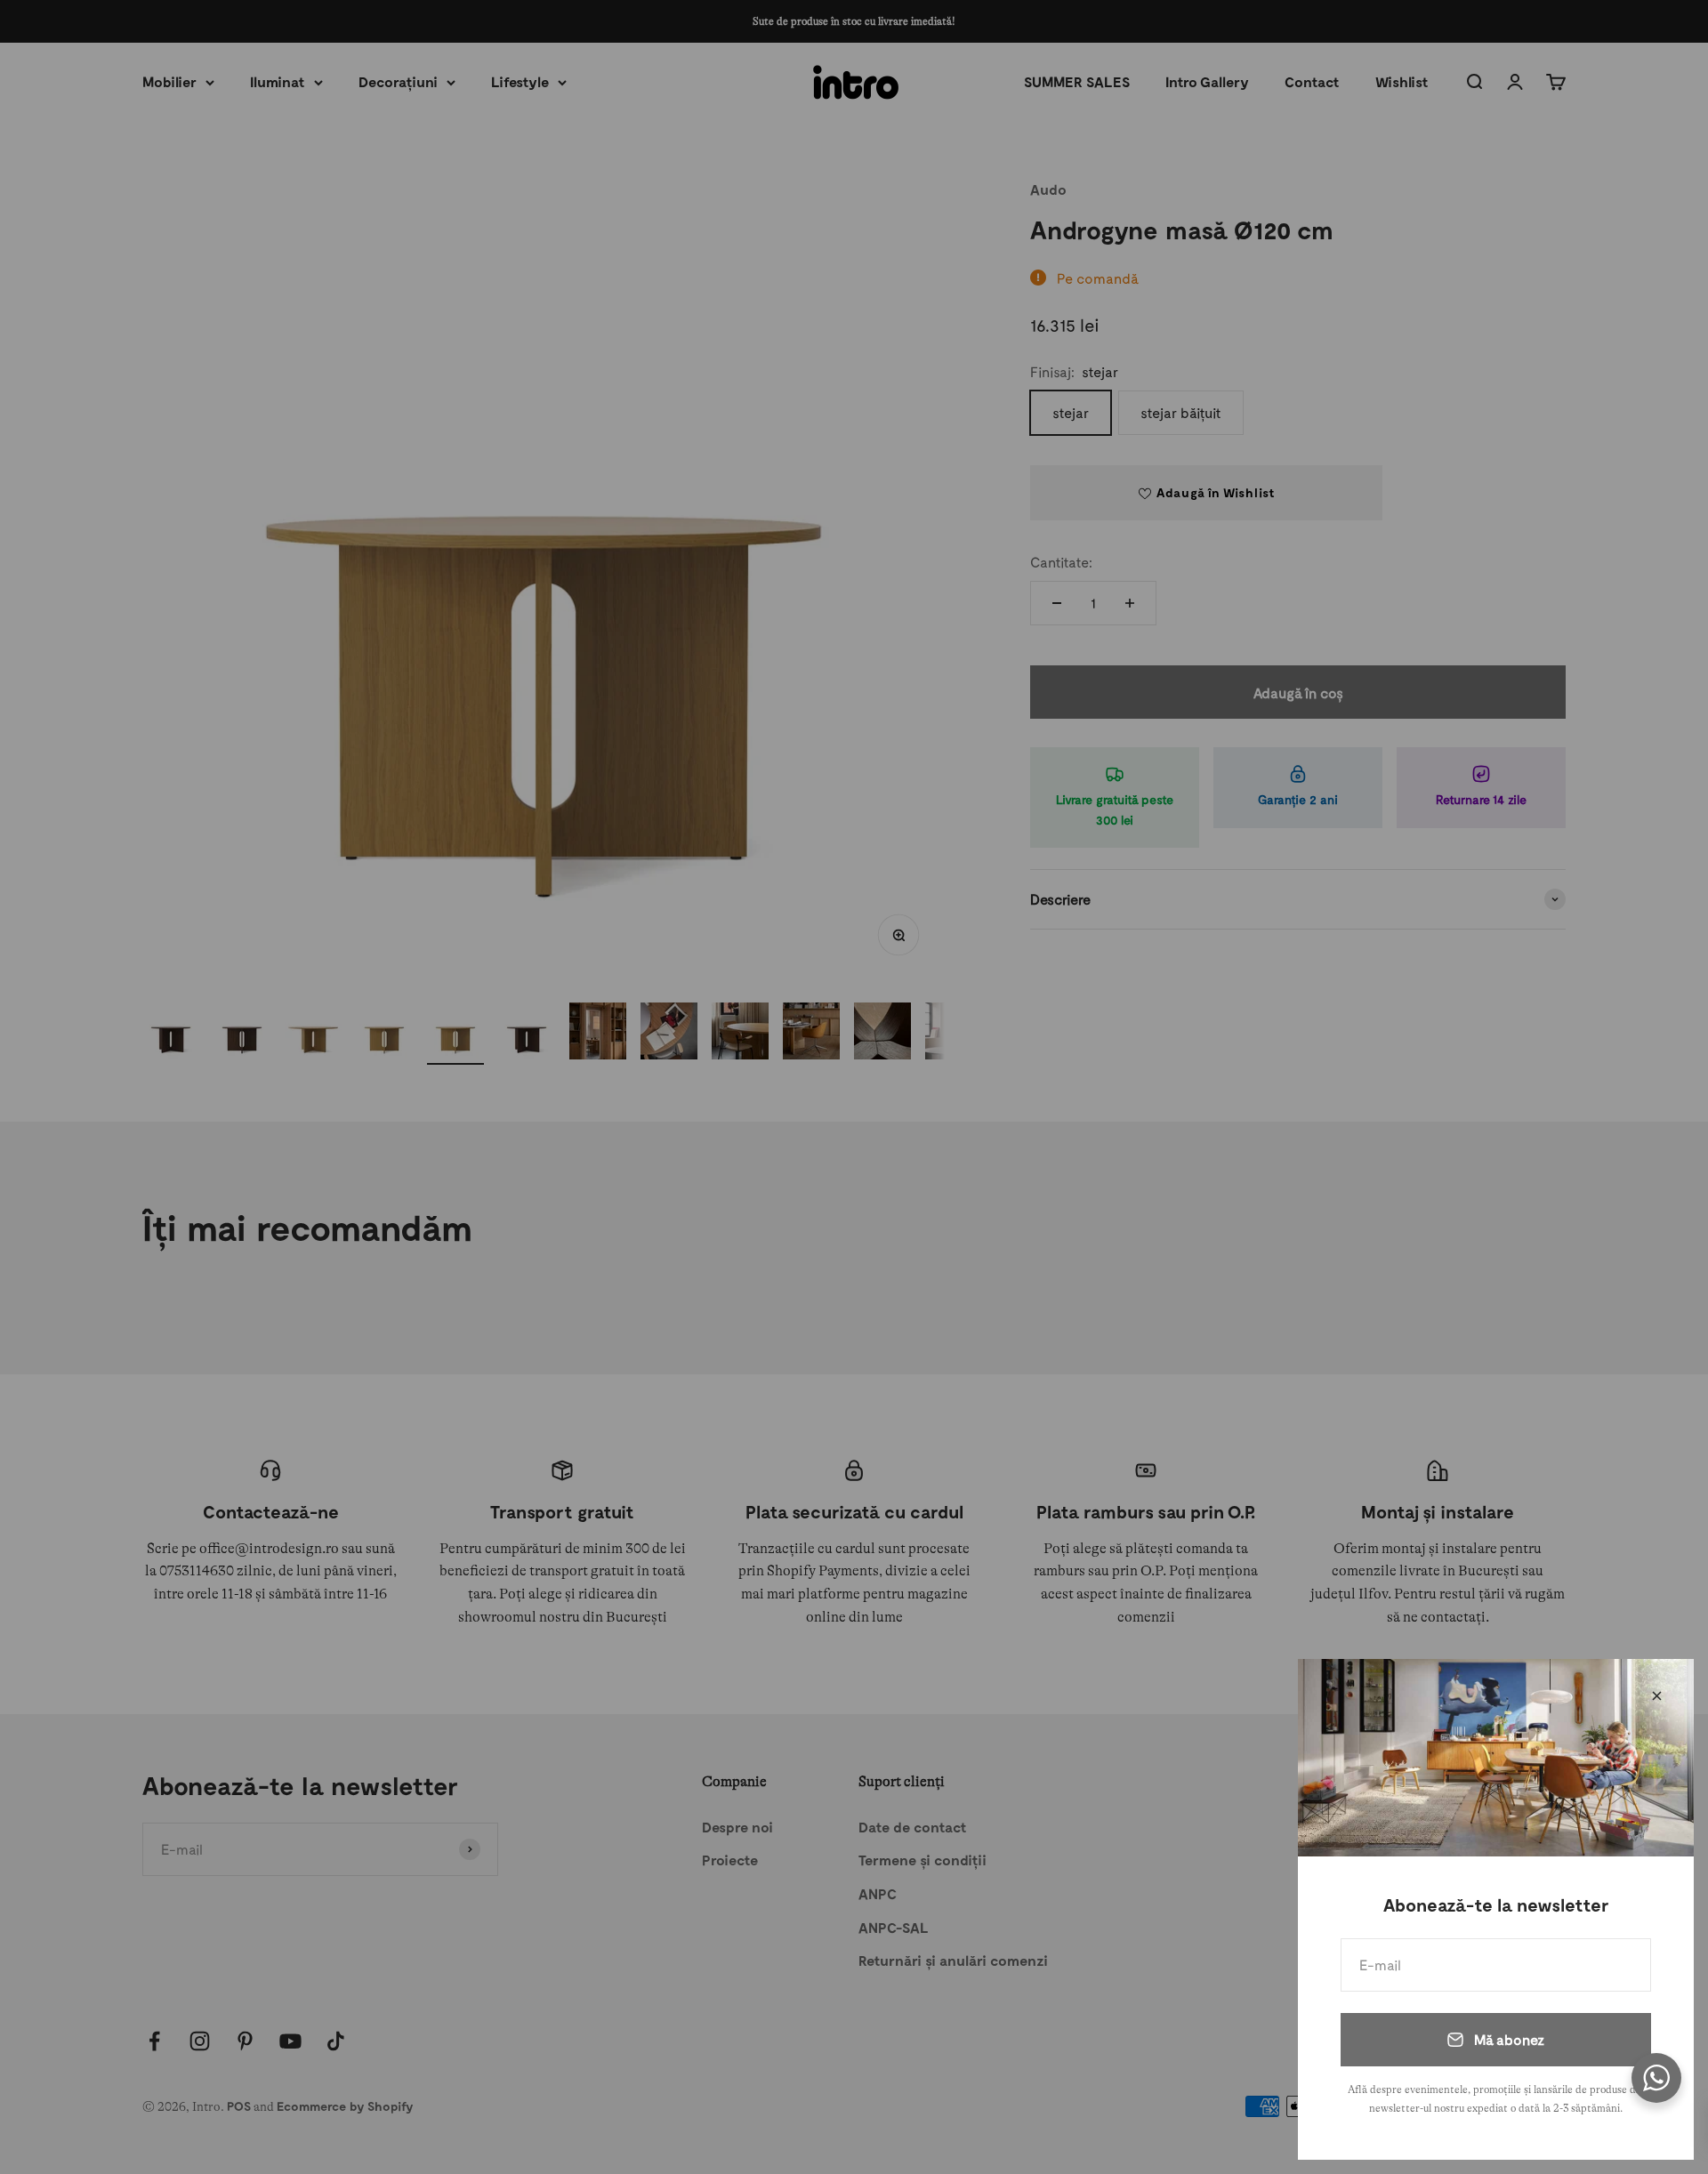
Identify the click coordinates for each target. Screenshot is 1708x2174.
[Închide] (1657, 1696)
